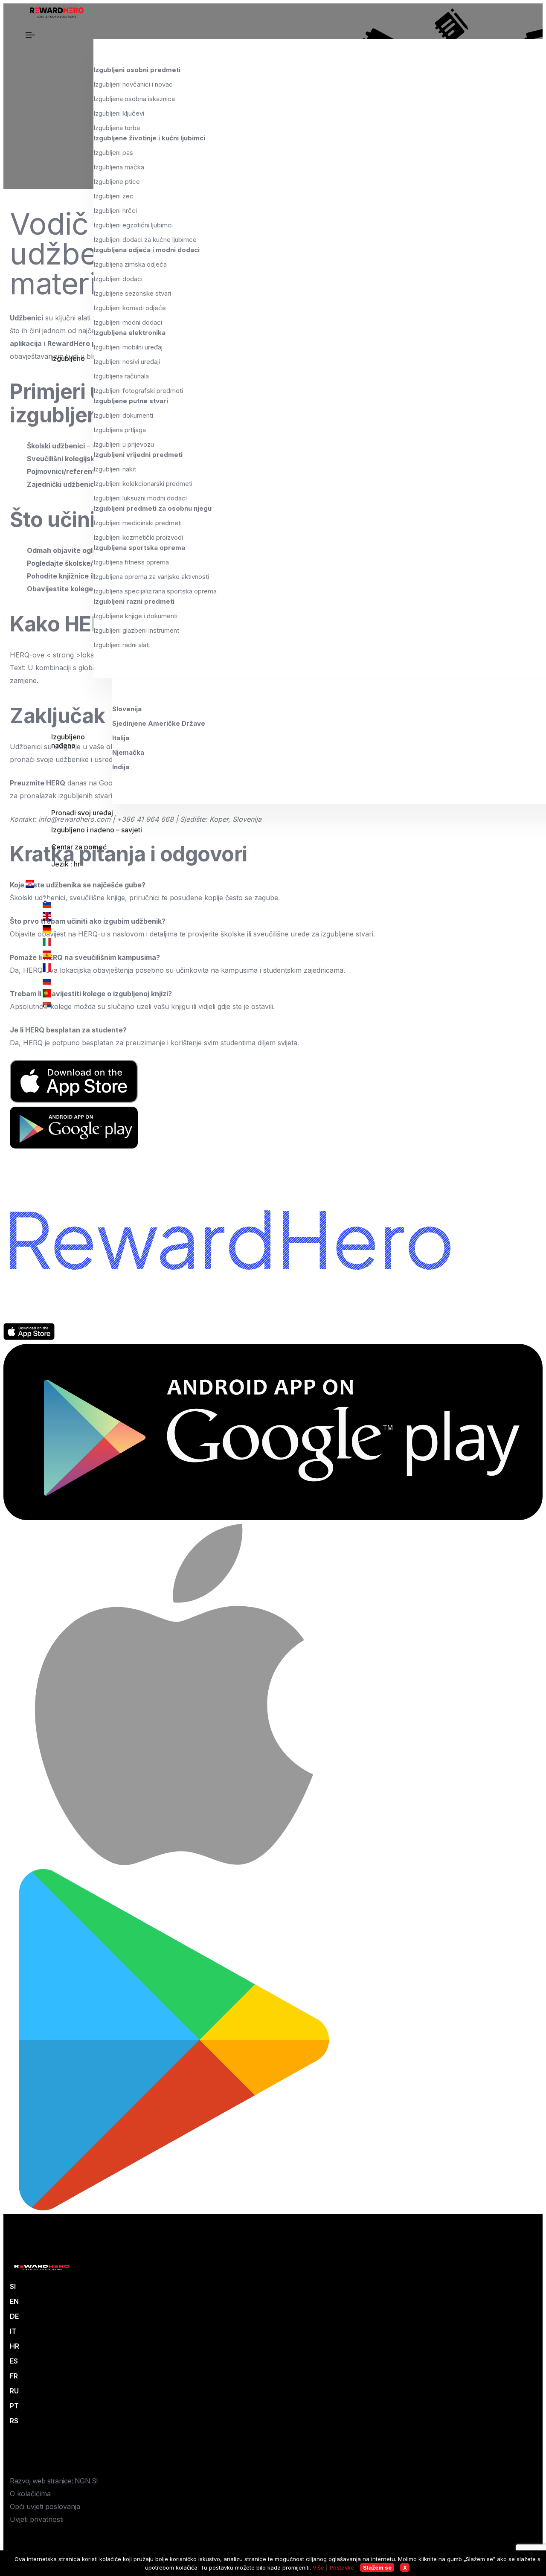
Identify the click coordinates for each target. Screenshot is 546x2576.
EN (14, 2301)
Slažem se (377, 2567)
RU (14, 2391)
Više (318, 2567)
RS (14, 2421)
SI (13, 2286)
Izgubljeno (68, 358)
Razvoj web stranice (41, 2481)
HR (15, 2346)
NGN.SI (86, 2481)
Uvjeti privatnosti (37, 2519)
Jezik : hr (66, 864)
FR (14, 2376)
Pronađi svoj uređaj (82, 813)
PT (14, 2406)
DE (14, 2316)
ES (14, 2361)
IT (13, 2331)
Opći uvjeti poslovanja (45, 2506)
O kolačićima (30, 2494)
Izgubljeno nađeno (68, 741)
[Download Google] (273, 1518)
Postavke (342, 2567)
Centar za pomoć (79, 847)
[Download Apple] (29, 1337)
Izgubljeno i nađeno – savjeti (97, 830)
